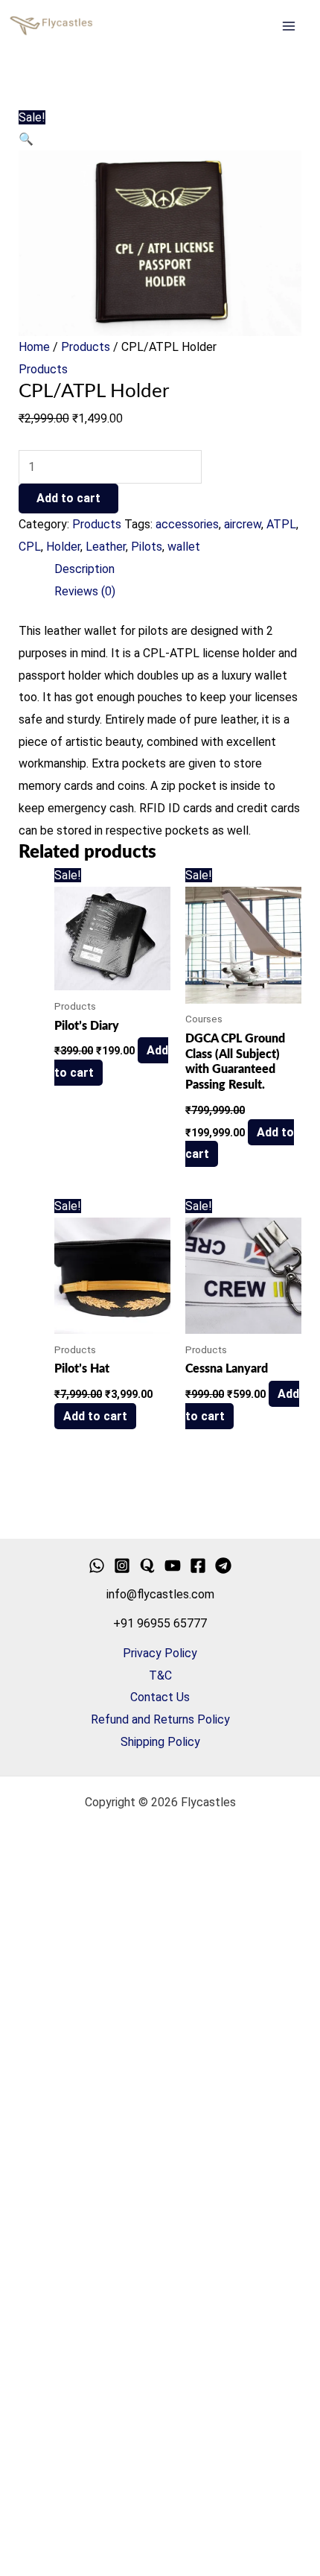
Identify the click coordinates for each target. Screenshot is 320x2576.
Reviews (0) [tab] (85, 591)
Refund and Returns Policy (160, 1719)
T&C (160, 1675)
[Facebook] (198, 1566)
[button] (26, 139)
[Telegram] (223, 1566)
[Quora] (147, 1566)
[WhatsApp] (97, 1566)
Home (34, 347)
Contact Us (160, 1697)
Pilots (147, 547)
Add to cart (68, 498)
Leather (106, 547)
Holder (63, 547)
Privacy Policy (160, 1653)
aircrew (243, 524)
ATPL (281, 524)
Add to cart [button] (95, 1416)
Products (86, 347)
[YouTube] (173, 1566)
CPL (30, 547)
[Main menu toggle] (289, 26)
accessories (187, 524)
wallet (184, 547)
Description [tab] (84, 569)
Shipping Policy (160, 1742)
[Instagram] (122, 1566)
